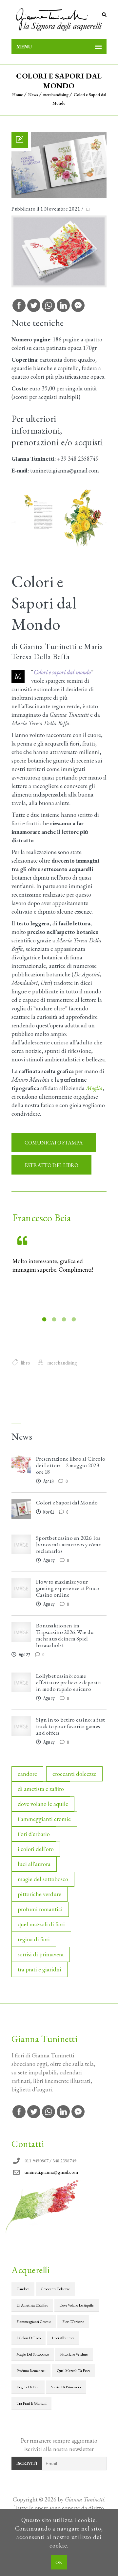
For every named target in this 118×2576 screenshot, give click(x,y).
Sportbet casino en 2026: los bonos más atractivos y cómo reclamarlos (69, 1544)
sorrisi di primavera (41, 1954)
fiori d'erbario (34, 1834)
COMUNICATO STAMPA (54, 1143)
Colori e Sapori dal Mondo (67, 1503)
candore (27, 1774)
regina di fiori (34, 1939)
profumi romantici (40, 1909)
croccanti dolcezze (74, 1774)
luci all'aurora (34, 1864)
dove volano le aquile (43, 1804)
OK (59, 2562)
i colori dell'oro (36, 1849)
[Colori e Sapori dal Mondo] (59, 196)
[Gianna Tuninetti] (59, 20)
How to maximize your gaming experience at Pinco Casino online (68, 1588)
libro (25, 1363)
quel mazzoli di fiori (41, 1924)
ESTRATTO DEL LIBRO (51, 1165)
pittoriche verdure (39, 1894)
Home (18, 95)
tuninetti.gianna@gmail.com (51, 2172)
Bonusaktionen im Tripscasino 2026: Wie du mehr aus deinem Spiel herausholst (65, 1635)
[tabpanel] (59, 1243)
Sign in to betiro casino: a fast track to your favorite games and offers (70, 1726)
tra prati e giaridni (39, 1969)
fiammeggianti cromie (44, 1819)
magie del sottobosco (43, 1879)
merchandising (56, 95)
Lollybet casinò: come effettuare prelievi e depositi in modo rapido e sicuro (69, 1682)
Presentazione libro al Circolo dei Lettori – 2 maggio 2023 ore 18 (71, 1465)
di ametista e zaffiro (41, 1789)
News (33, 95)
